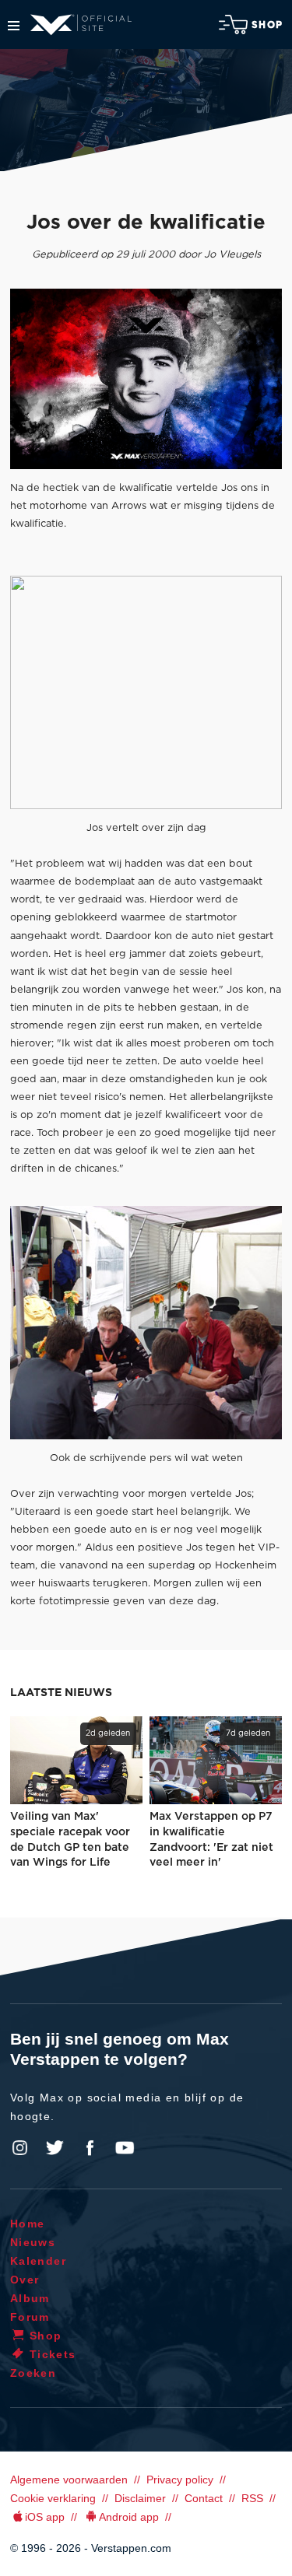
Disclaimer (140, 2498)
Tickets (53, 2354)
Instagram (20, 2148)
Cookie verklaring (53, 2498)
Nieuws (33, 2242)
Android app (129, 2517)
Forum (30, 2317)
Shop (267, 25)
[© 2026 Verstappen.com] (146, 379)
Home (28, 2224)
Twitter (55, 2148)
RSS (252, 2498)
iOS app (45, 2517)
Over (25, 2280)
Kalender (38, 2261)
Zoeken (33, 2373)
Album (30, 2298)
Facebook (90, 2148)
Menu (14, 26)
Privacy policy (180, 2480)
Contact (204, 2498)
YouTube (125, 2148)
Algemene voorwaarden (69, 2480)
